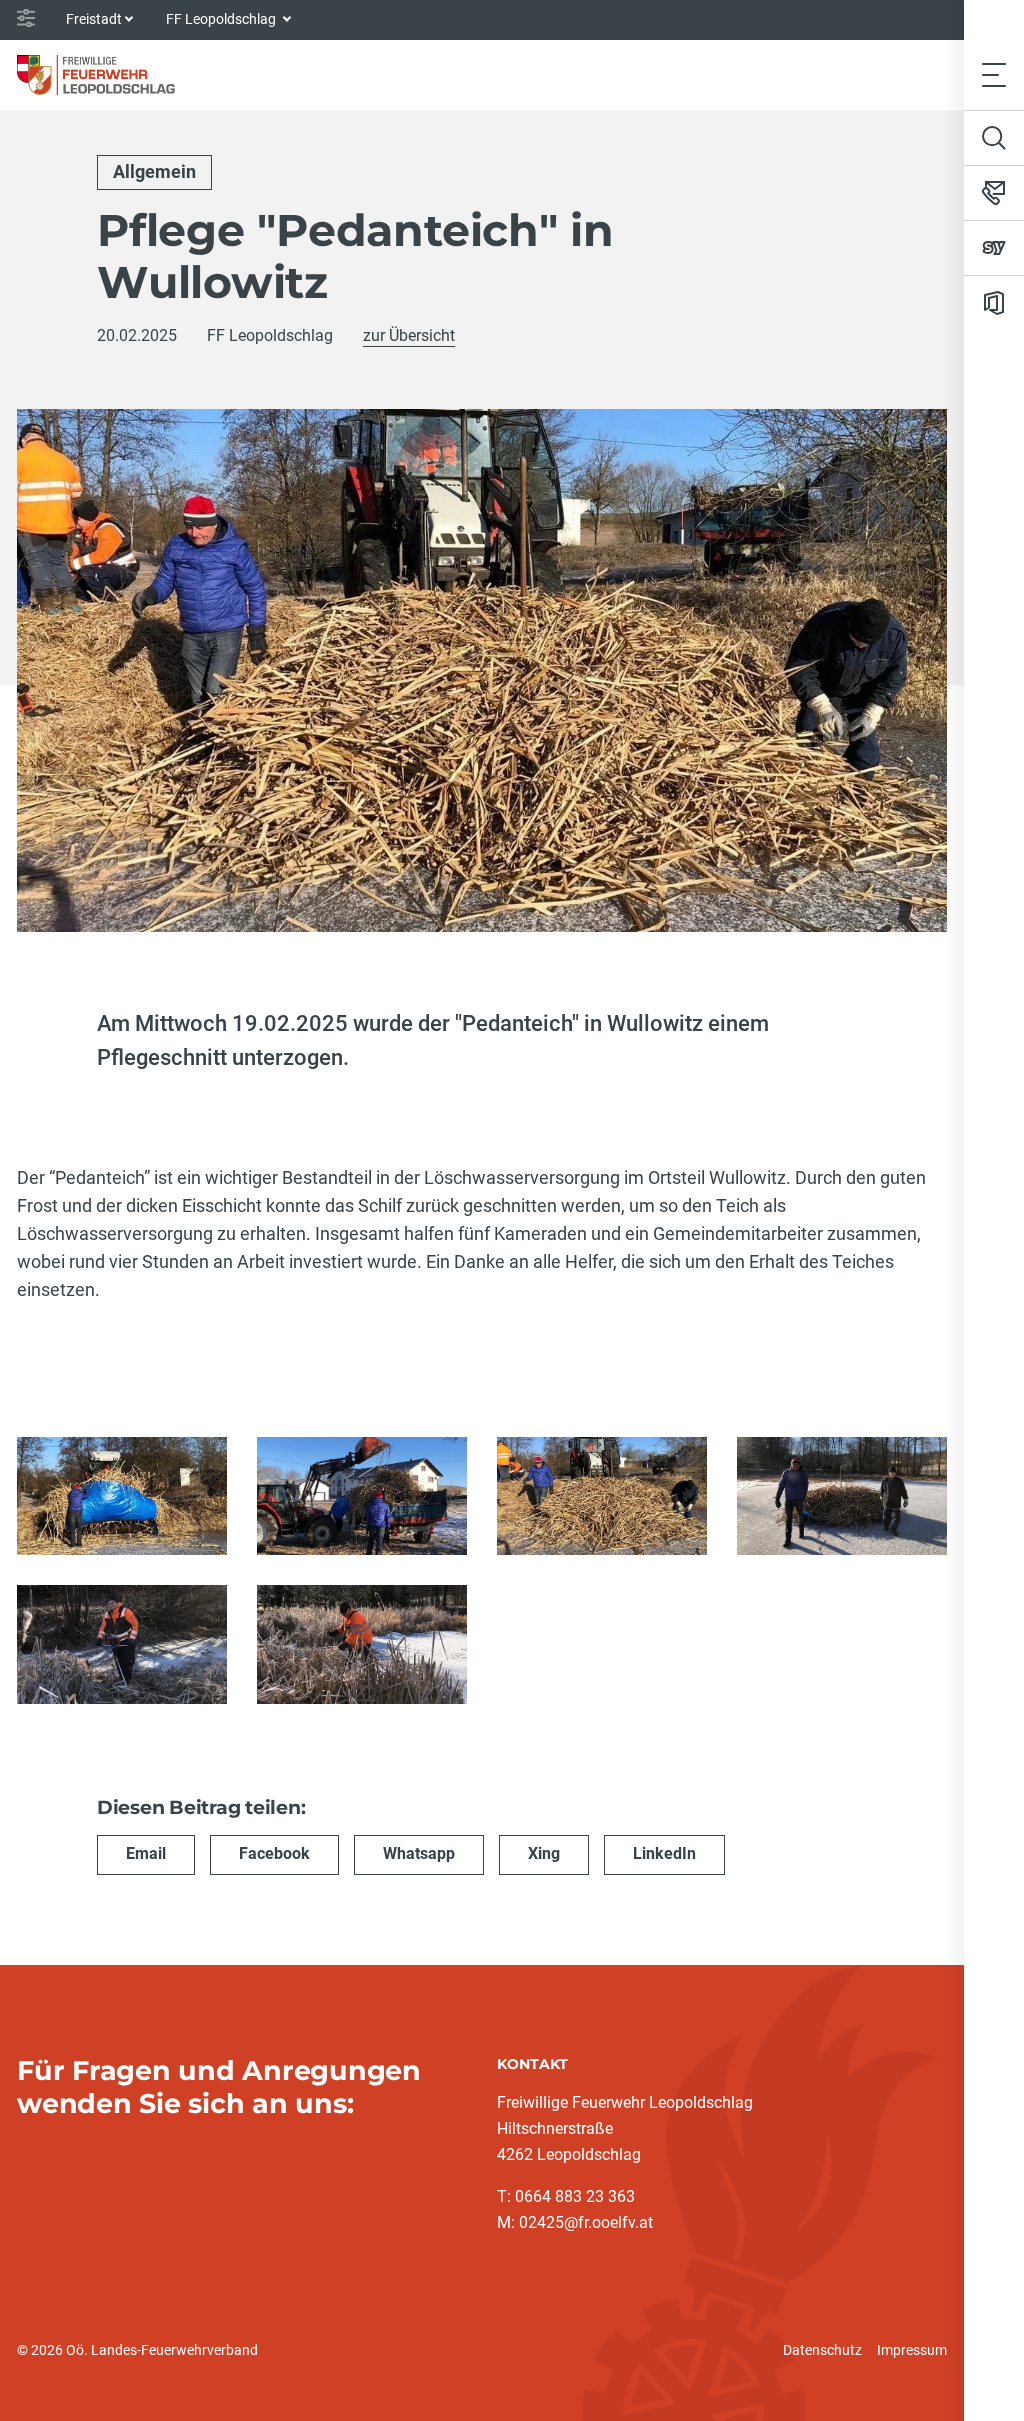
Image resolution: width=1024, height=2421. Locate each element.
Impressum (912, 2350)
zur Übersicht (409, 335)
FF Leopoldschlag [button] (222, 19)
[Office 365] (994, 303)
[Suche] (994, 138)
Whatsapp (419, 1853)
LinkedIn (664, 1853)
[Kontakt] (994, 193)
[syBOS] (994, 248)
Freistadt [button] (94, 19)
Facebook (274, 1853)
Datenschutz (822, 2350)
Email (146, 1853)
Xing (544, 1853)
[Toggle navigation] (994, 74)
